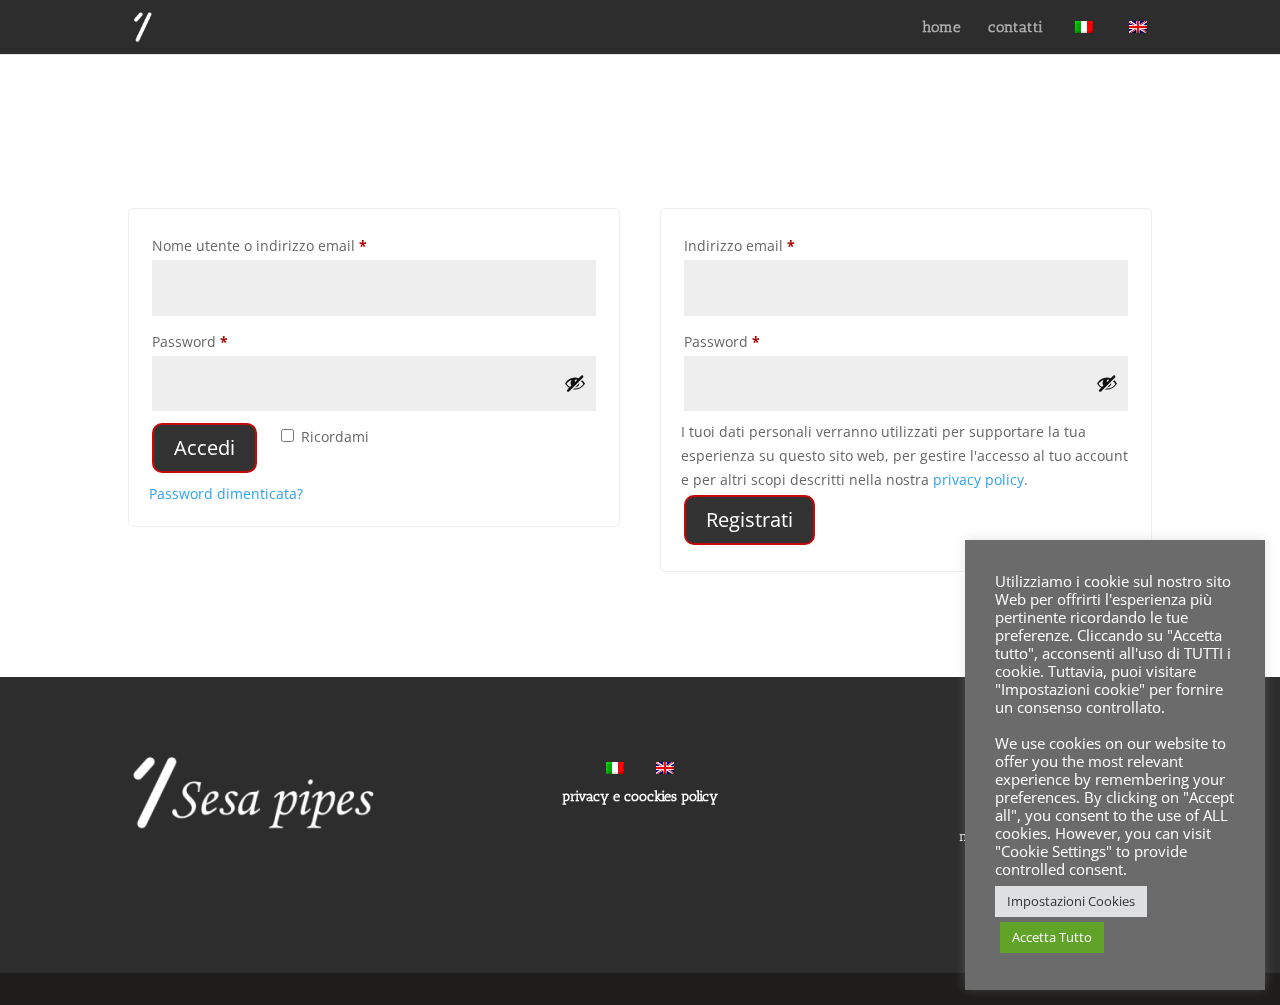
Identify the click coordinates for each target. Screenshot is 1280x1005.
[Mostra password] (575, 383)
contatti (1016, 28)
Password (220, 341)
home (942, 28)
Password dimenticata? (226, 493)
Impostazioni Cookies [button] (1071, 901)
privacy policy (978, 479)
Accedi (204, 447)
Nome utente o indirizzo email (289, 245)
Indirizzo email (769, 245)
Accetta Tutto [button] (1052, 937)
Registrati (749, 519)
